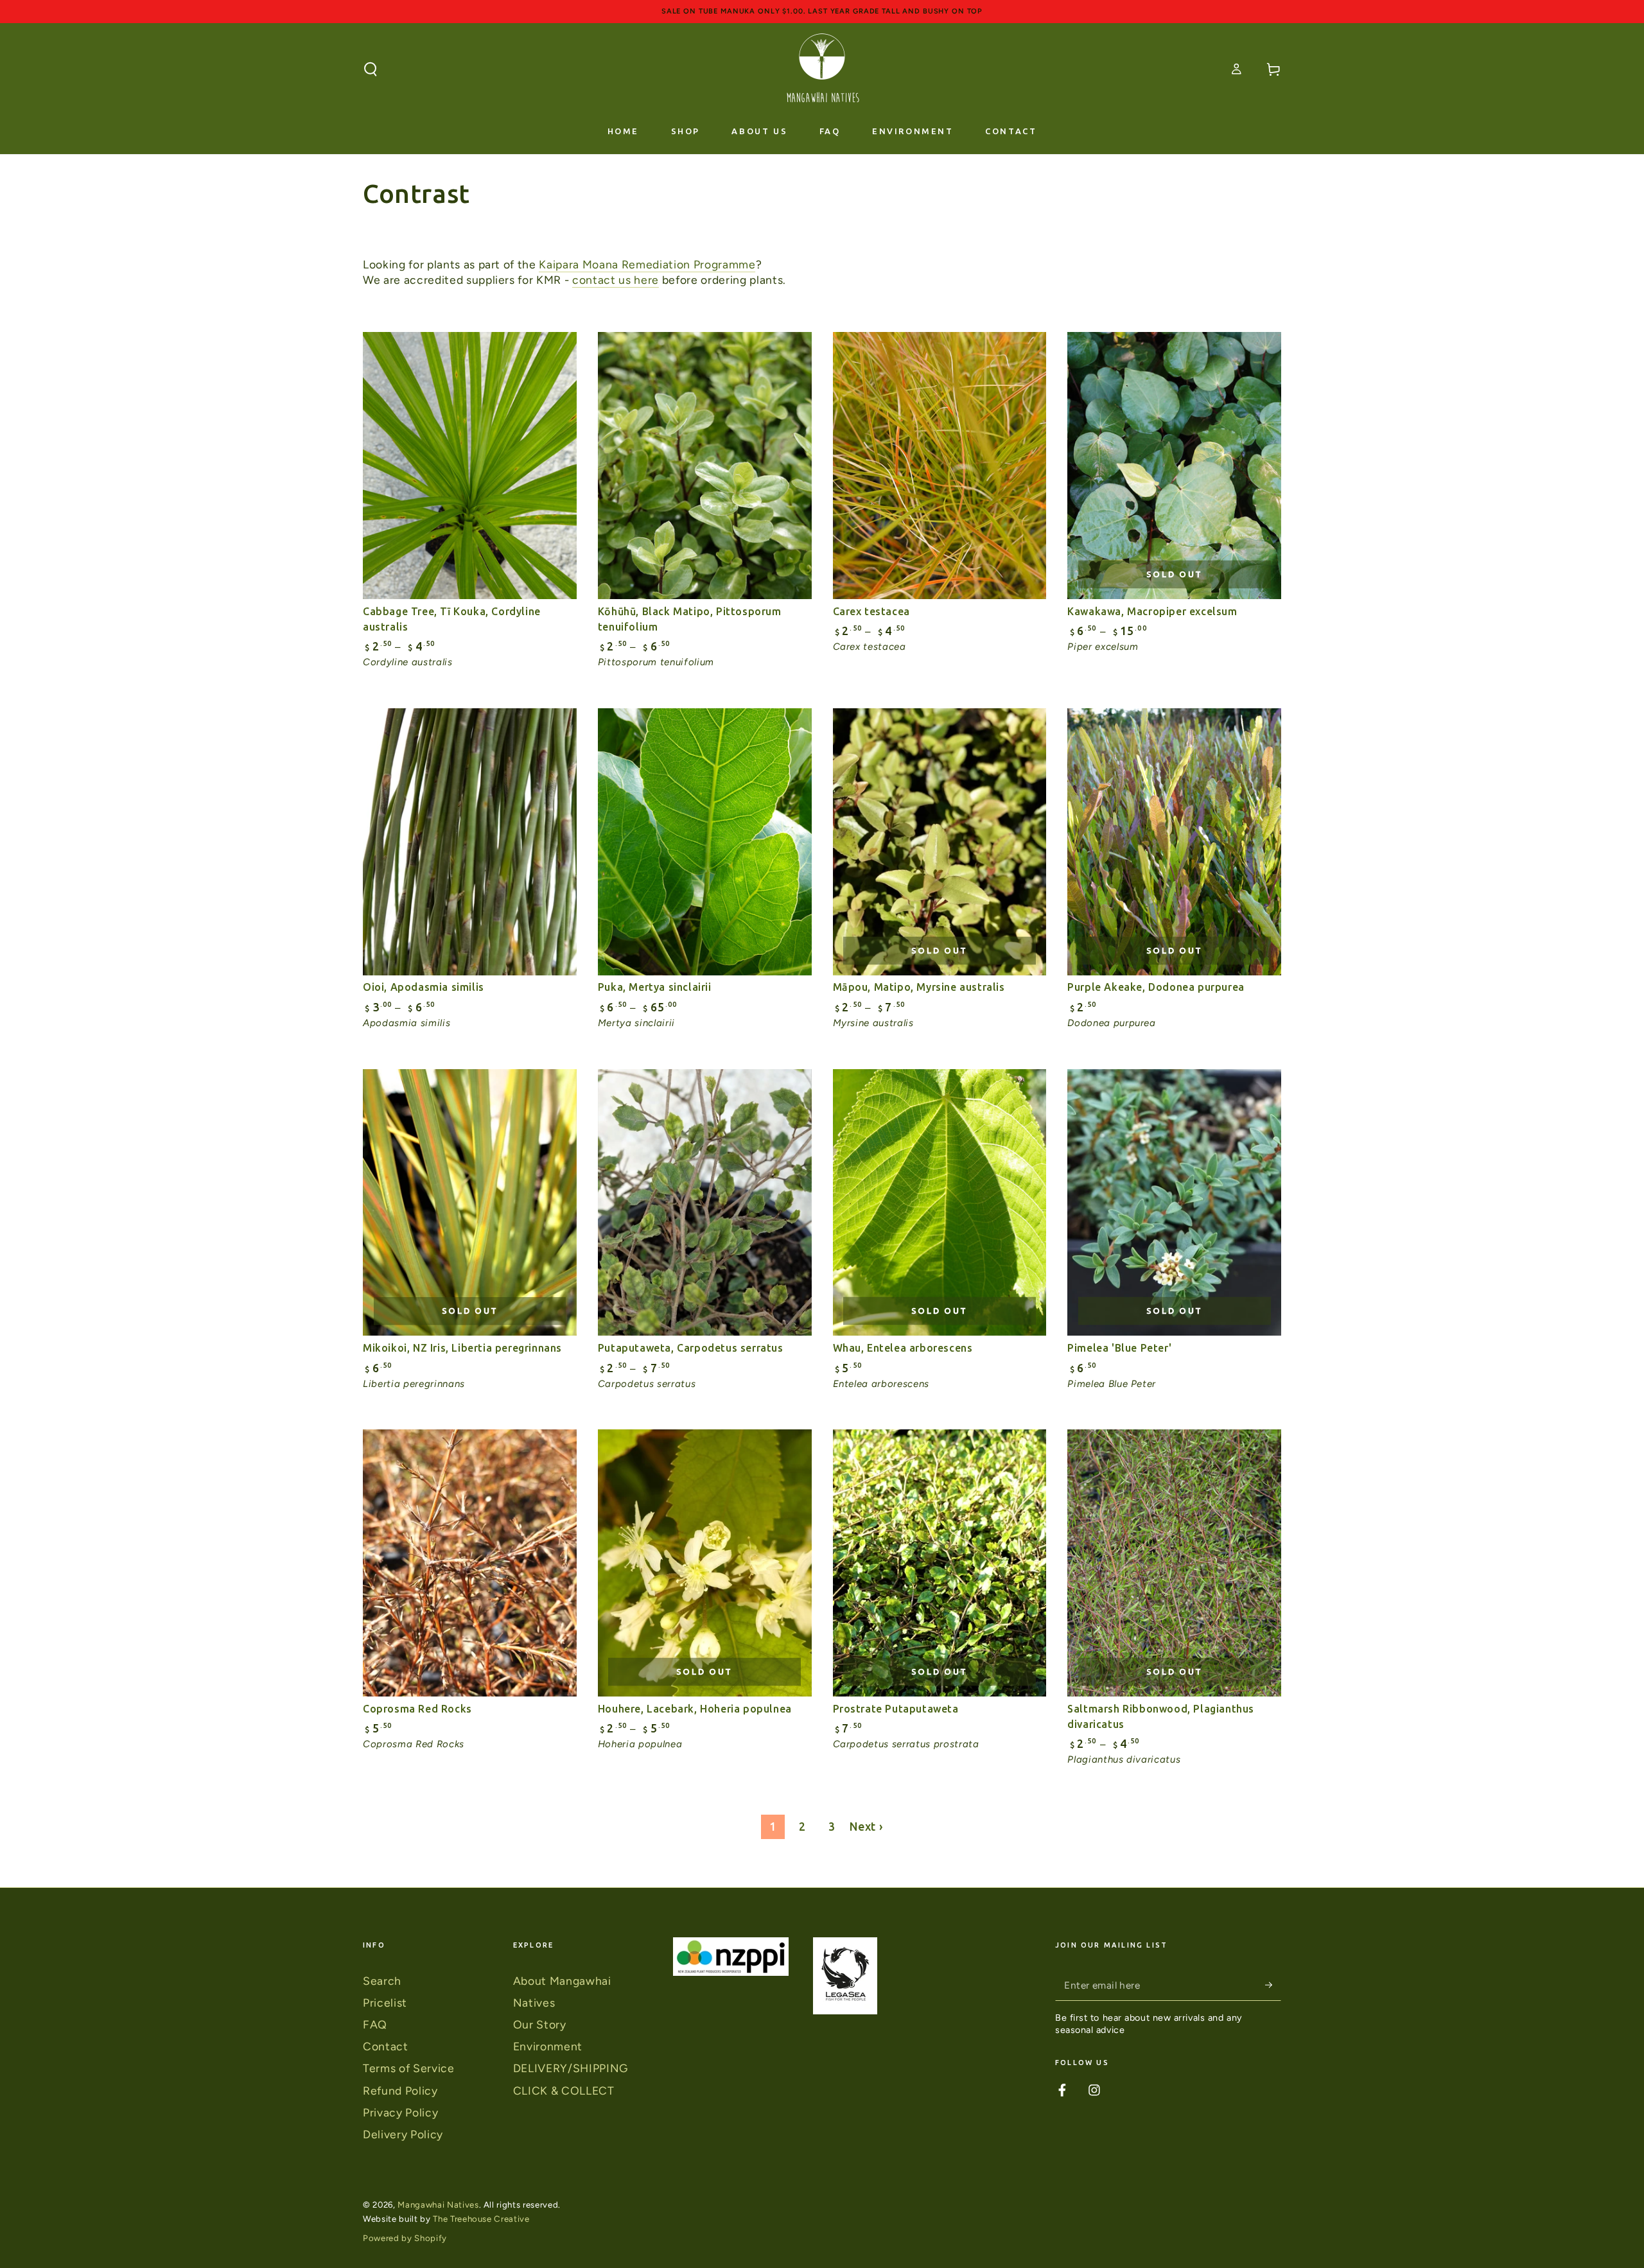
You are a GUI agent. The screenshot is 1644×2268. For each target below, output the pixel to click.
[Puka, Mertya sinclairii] (705, 842)
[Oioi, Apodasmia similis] (470, 842)
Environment (548, 2046)
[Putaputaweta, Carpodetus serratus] (705, 1203)
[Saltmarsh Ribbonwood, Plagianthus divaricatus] (1174, 1563)
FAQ (375, 2024)
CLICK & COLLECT (564, 2090)
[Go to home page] (822, 69)
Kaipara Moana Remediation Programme (647, 264)
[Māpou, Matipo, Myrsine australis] (940, 842)
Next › (866, 1827)
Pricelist (385, 2002)
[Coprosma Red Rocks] (470, 1563)
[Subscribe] (1273, 1985)
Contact (386, 2046)
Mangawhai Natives (438, 2204)
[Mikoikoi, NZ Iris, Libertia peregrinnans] (470, 1203)
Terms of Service (409, 2068)
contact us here (616, 280)
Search (382, 1981)
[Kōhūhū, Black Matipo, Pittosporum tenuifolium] (705, 466)
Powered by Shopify (405, 2238)
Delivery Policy (403, 2134)
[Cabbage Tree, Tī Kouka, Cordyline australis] (470, 466)
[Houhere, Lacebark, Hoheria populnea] (705, 1563)
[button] (371, 69)
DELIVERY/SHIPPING (571, 2068)
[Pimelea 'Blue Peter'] (1174, 1203)
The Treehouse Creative (481, 2219)
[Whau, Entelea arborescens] (940, 1203)
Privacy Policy (400, 2112)
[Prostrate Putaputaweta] (940, 1563)
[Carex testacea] (940, 466)
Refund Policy (400, 2090)
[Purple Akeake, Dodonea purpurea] (1174, 842)
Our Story (540, 2024)
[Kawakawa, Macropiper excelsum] (1174, 466)
